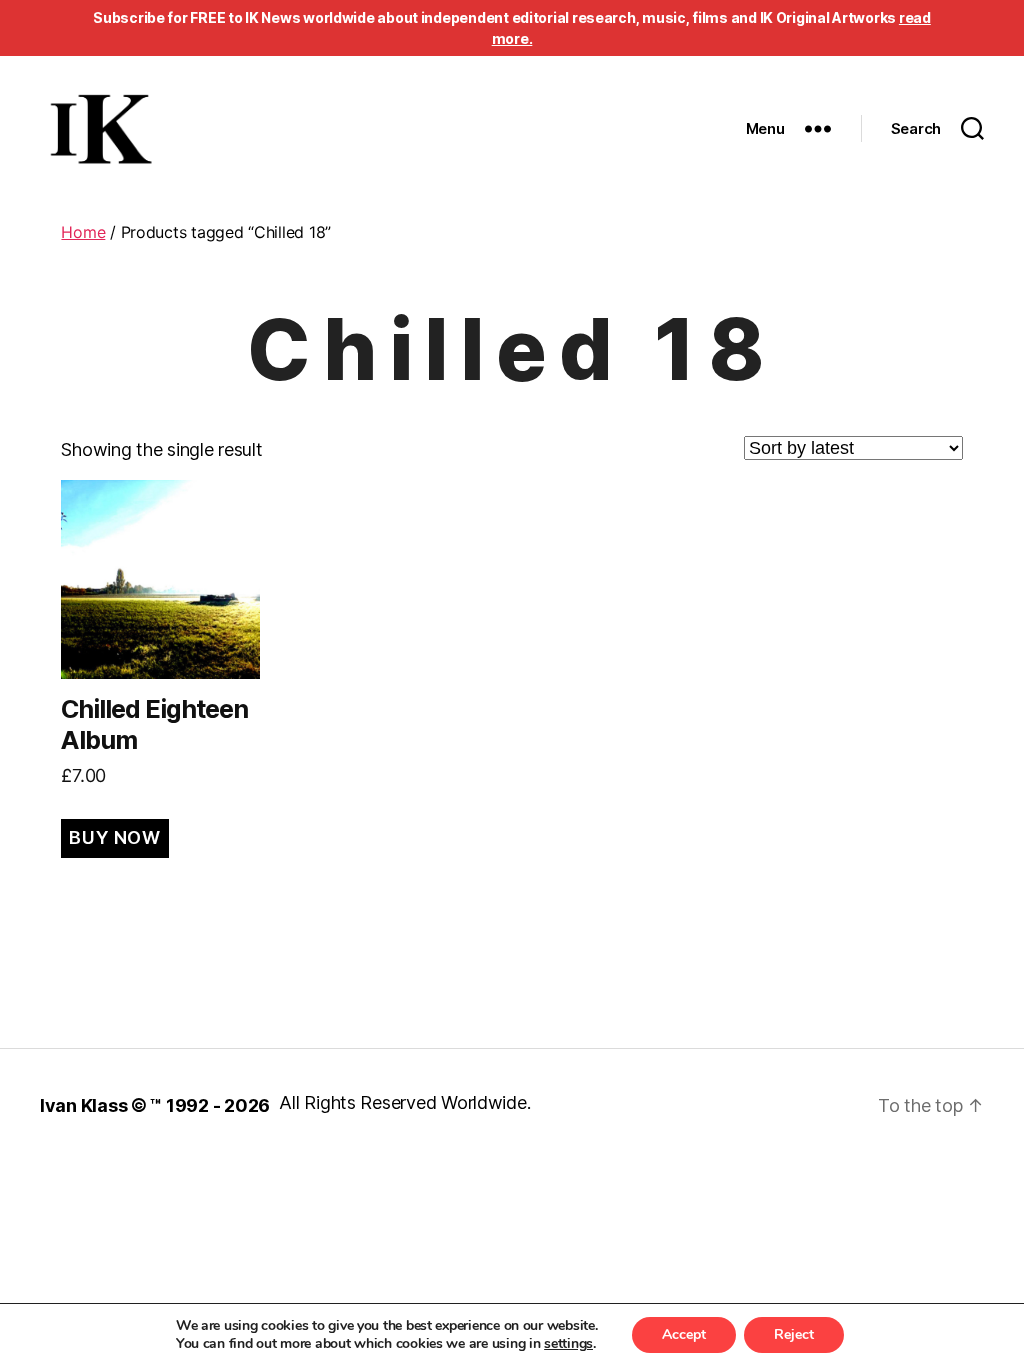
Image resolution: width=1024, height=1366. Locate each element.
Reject (794, 1334)
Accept (684, 1334)
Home (83, 232)
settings (568, 1344)
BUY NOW (114, 837)
